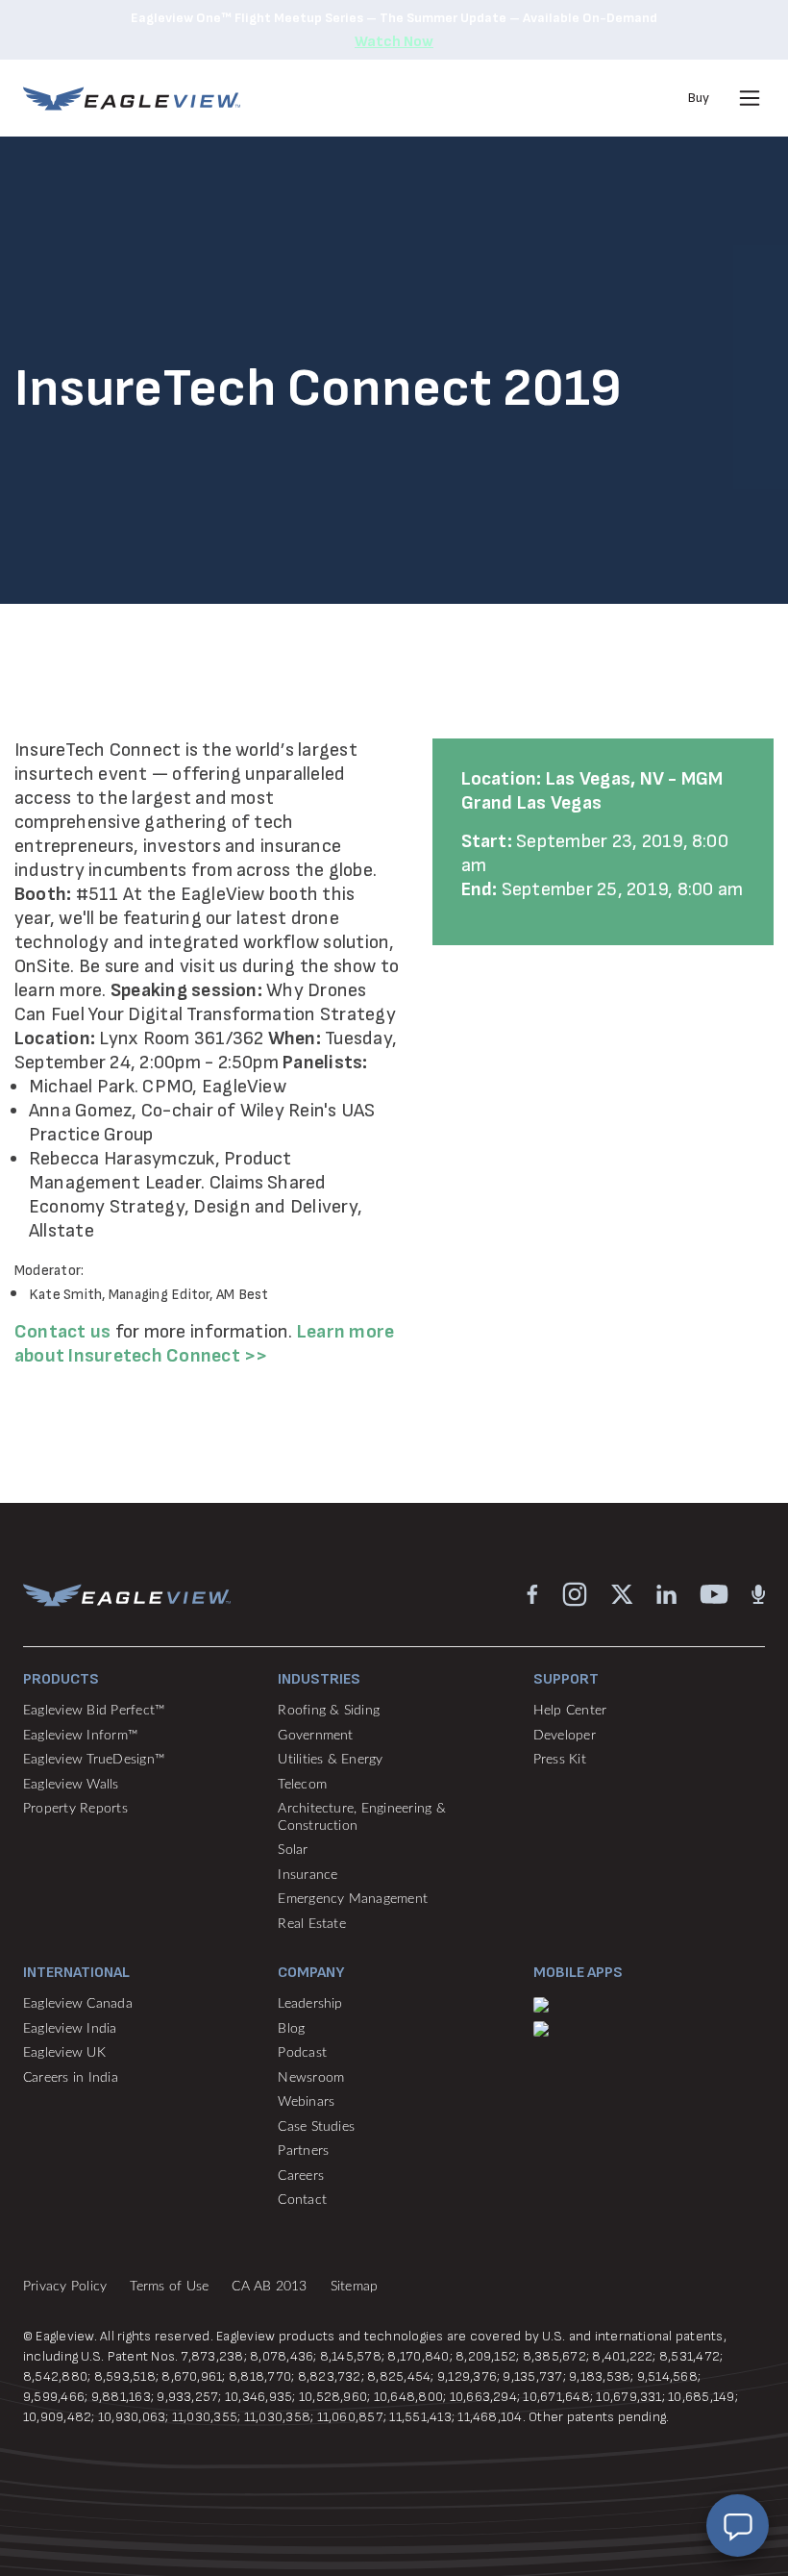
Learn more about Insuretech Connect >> (204, 1344)
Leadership (310, 2004)
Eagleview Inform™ (80, 1736)
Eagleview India (70, 2029)
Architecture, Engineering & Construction (361, 1817)
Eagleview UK (64, 2053)
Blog (291, 2029)
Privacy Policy (65, 2287)
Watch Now (394, 42)
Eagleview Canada (78, 2004)
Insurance (308, 1875)
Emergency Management (353, 1899)
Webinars (306, 2102)
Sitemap (355, 2287)
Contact (302, 2200)
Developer (565, 1736)
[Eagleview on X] (622, 1594)
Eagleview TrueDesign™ (94, 1760)
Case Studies (316, 2127)
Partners (303, 2151)
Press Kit (560, 1760)
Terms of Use (169, 2287)
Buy (699, 98)
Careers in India (71, 2078)
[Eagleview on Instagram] (575, 1594)
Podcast (302, 2053)
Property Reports (75, 1809)
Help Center (570, 1711)
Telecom (302, 1785)
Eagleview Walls (71, 1785)
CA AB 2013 (269, 2287)
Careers (301, 2176)
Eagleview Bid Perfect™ (94, 1711)
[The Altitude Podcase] (758, 1594)
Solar (293, 1850)
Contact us (62, 1332)
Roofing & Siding (329, 1711)
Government (315, 1736)
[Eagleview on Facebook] (532, 1594)
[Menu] (750, 98)
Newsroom (311, 2078)
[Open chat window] (738, 2526)
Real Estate (312, 1924)
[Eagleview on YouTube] (714, 1594)
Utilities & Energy (330, 1760)
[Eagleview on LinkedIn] (666, 1594)
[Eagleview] (132, 99)
